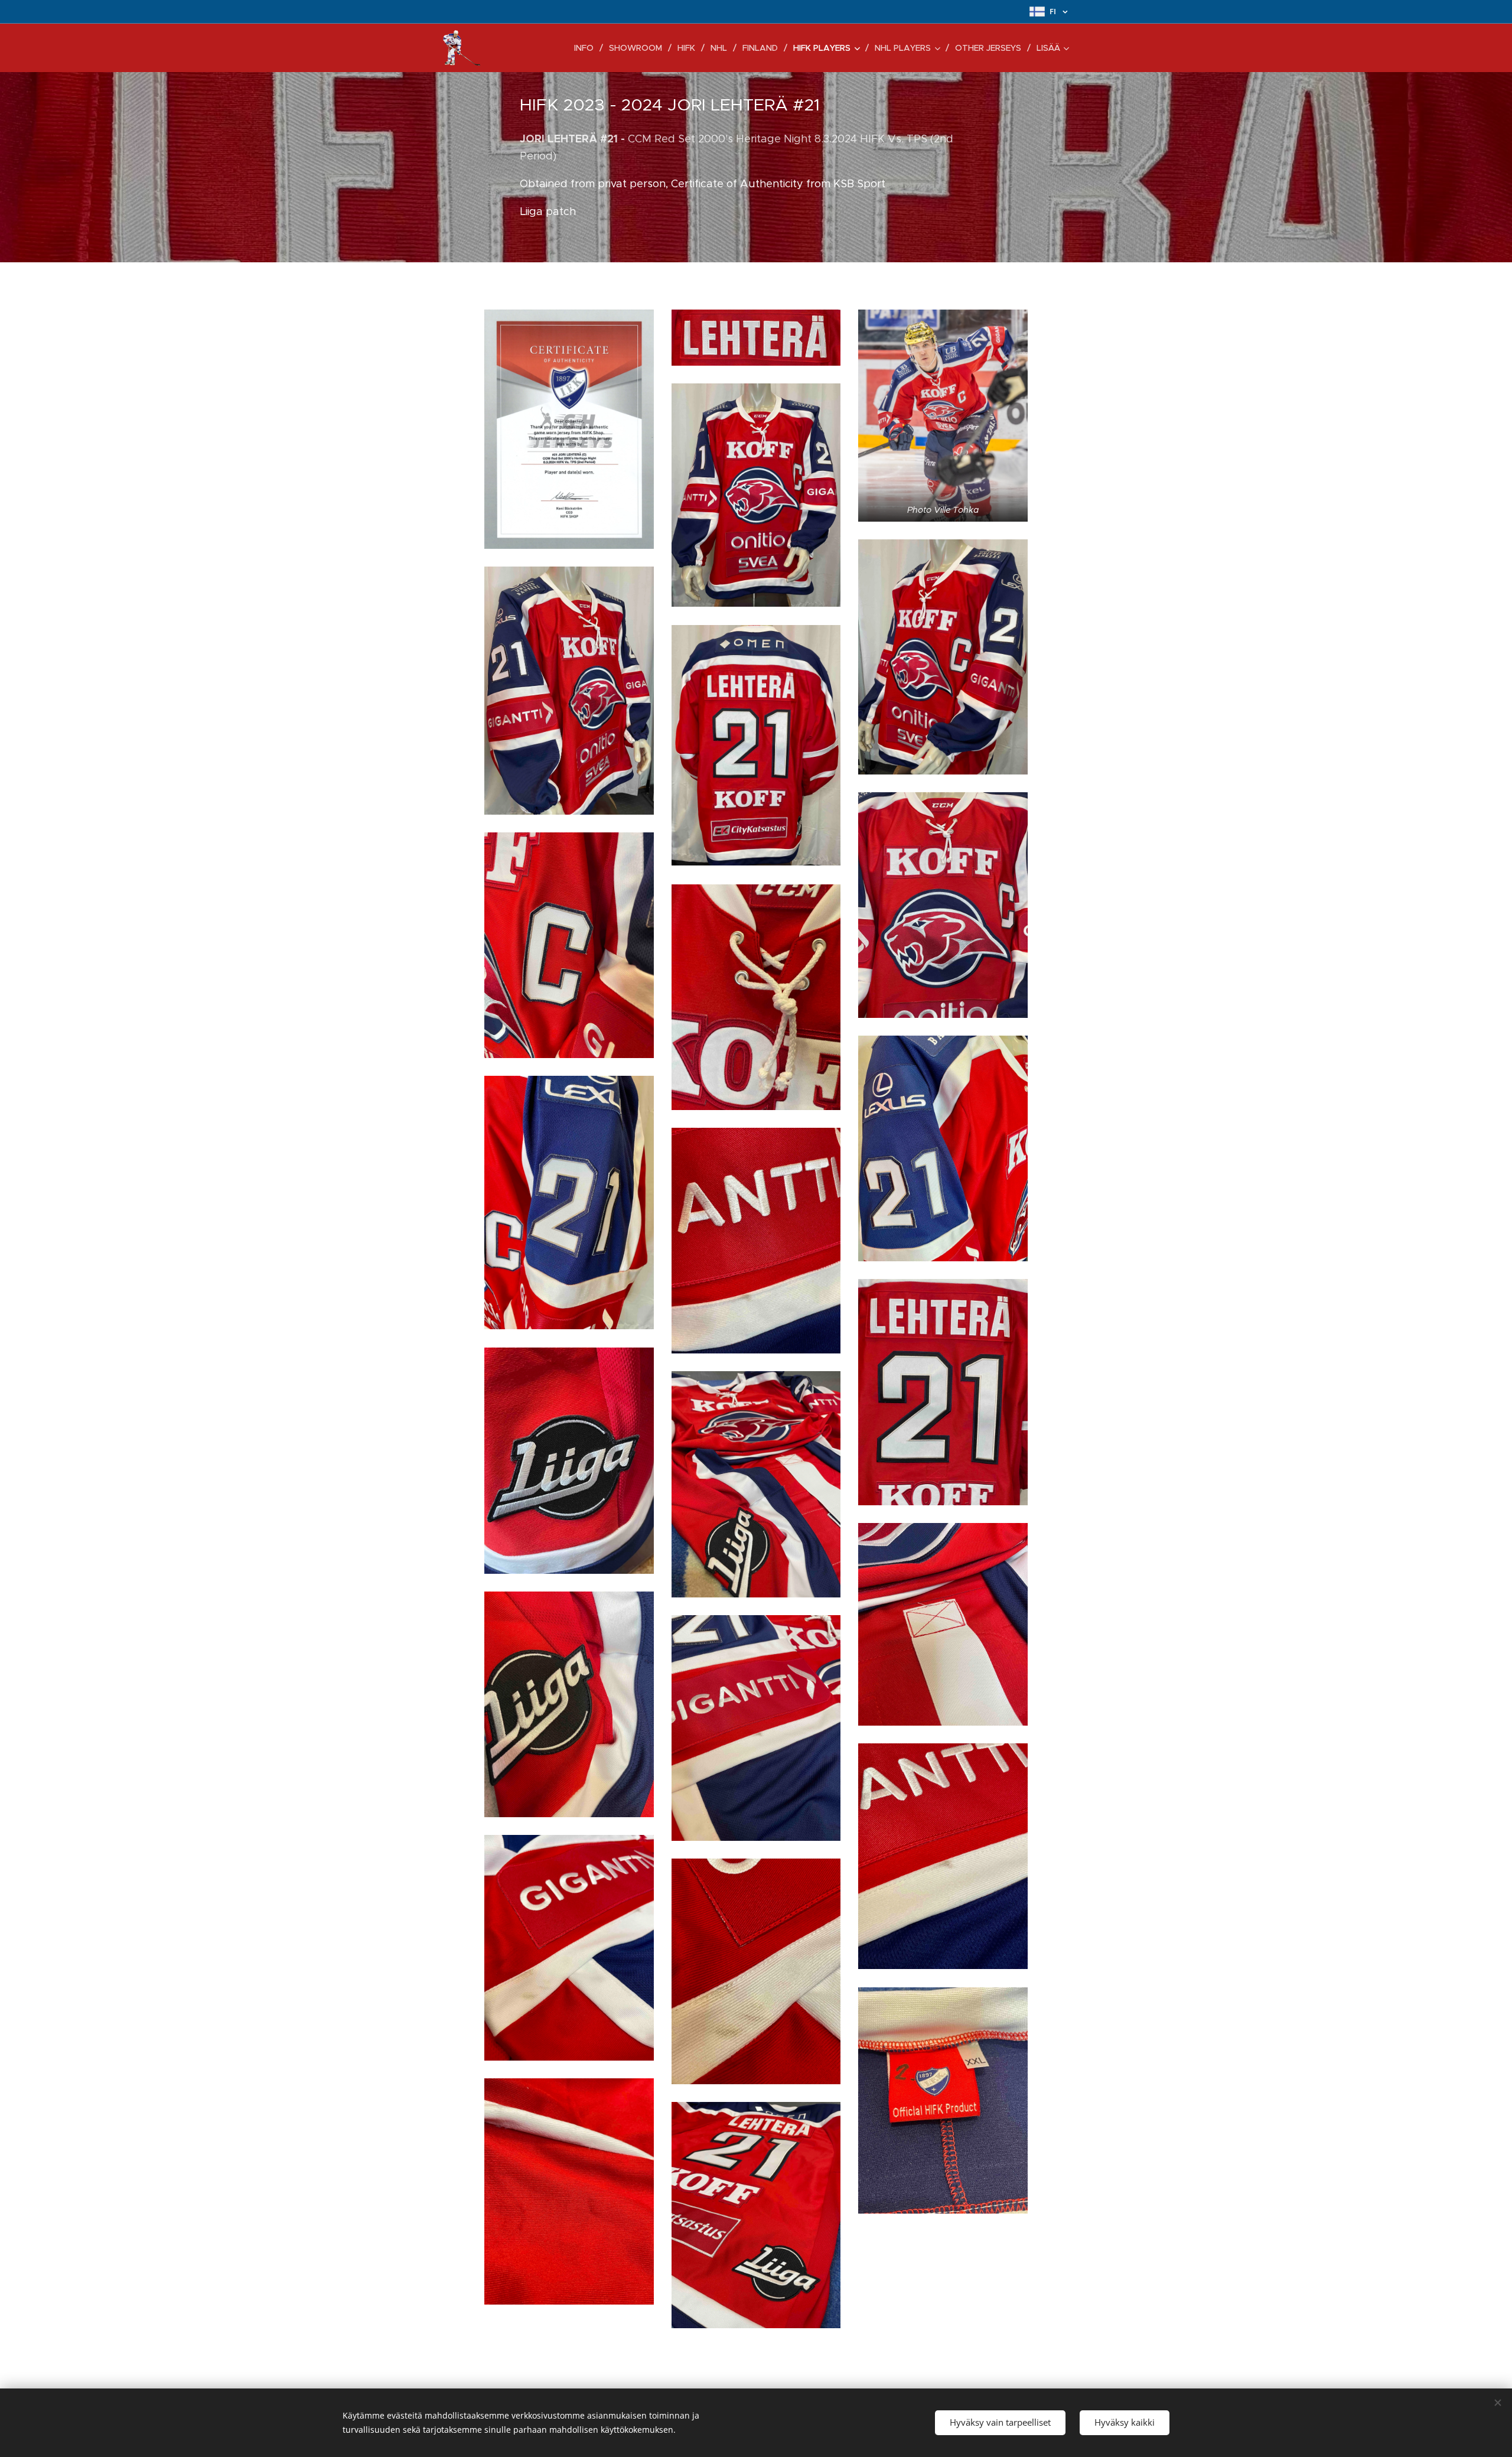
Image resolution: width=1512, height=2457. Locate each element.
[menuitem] (587, 48)
